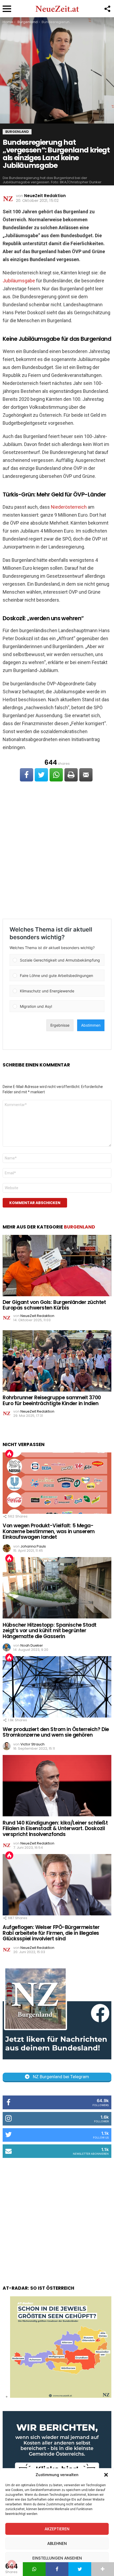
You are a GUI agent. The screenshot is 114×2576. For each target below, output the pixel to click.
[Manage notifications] (12, 2564)
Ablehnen (57, 2543)
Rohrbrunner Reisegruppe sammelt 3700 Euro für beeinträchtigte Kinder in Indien (52, 1400)
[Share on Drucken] (71, 775)
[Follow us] (107, 9)
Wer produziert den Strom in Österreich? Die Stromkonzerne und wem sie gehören (56, 1732)
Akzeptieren (57, 2529)
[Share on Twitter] (41, 775)
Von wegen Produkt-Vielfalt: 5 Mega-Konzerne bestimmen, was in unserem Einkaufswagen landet (49, 1531)
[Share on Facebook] (27, 775)
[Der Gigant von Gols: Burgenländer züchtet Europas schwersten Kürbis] (57, 1265)
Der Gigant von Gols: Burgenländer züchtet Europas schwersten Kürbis (54, 1305)
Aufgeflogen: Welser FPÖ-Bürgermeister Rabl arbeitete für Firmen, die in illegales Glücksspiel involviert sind (51, 1933)
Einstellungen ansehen (57, 2558)
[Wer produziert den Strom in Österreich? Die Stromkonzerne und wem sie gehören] (57, 1687)
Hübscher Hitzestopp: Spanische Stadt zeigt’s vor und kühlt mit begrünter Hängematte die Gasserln (50, 1631)
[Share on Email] (86, 775)
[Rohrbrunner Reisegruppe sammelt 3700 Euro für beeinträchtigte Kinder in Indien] (57, 1361)
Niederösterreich (69, 507)
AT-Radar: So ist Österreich (38, 2288)
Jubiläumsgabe (19, 281)
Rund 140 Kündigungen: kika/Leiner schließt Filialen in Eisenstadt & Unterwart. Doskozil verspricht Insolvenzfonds (55, 1829)
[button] (106, 2475)
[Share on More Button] (103, 2569)
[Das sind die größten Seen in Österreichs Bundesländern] (61, 2396)
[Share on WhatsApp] (56, 775)
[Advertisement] (57, 851)
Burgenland (80, 1227)
